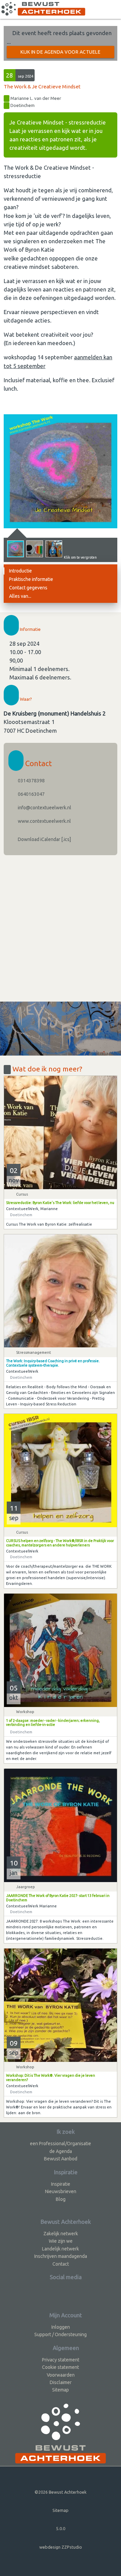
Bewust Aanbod (61, 2159)
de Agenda (61, 2151)
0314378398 (31, 781)
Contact (61, 2264)
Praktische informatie (31, 579)
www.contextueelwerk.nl (44, 821)
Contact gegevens (28, 588)
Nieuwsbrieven (61, 2191)
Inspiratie (61, 2184)
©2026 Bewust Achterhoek (61, 2492)
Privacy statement (61, 2360)
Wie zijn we (61, 2241)
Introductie (21, 571)
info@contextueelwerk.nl (44, 808)
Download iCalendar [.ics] (44, 839)
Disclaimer (61, 2382)
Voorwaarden (61, 2375)
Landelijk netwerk (61, 2249)
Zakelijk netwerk (61, 2234)
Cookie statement (61, 2367)
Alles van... (20, 596)
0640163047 (31, 794)
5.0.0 (61, 2528)
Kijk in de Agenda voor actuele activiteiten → (61, 54)
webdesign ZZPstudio (61, 2547)
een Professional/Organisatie (61, 2144)
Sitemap (61, 2390)
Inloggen (61, 2327)
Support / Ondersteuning (61, 2334)
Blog (61, 2199)
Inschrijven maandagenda (61, 2256)
